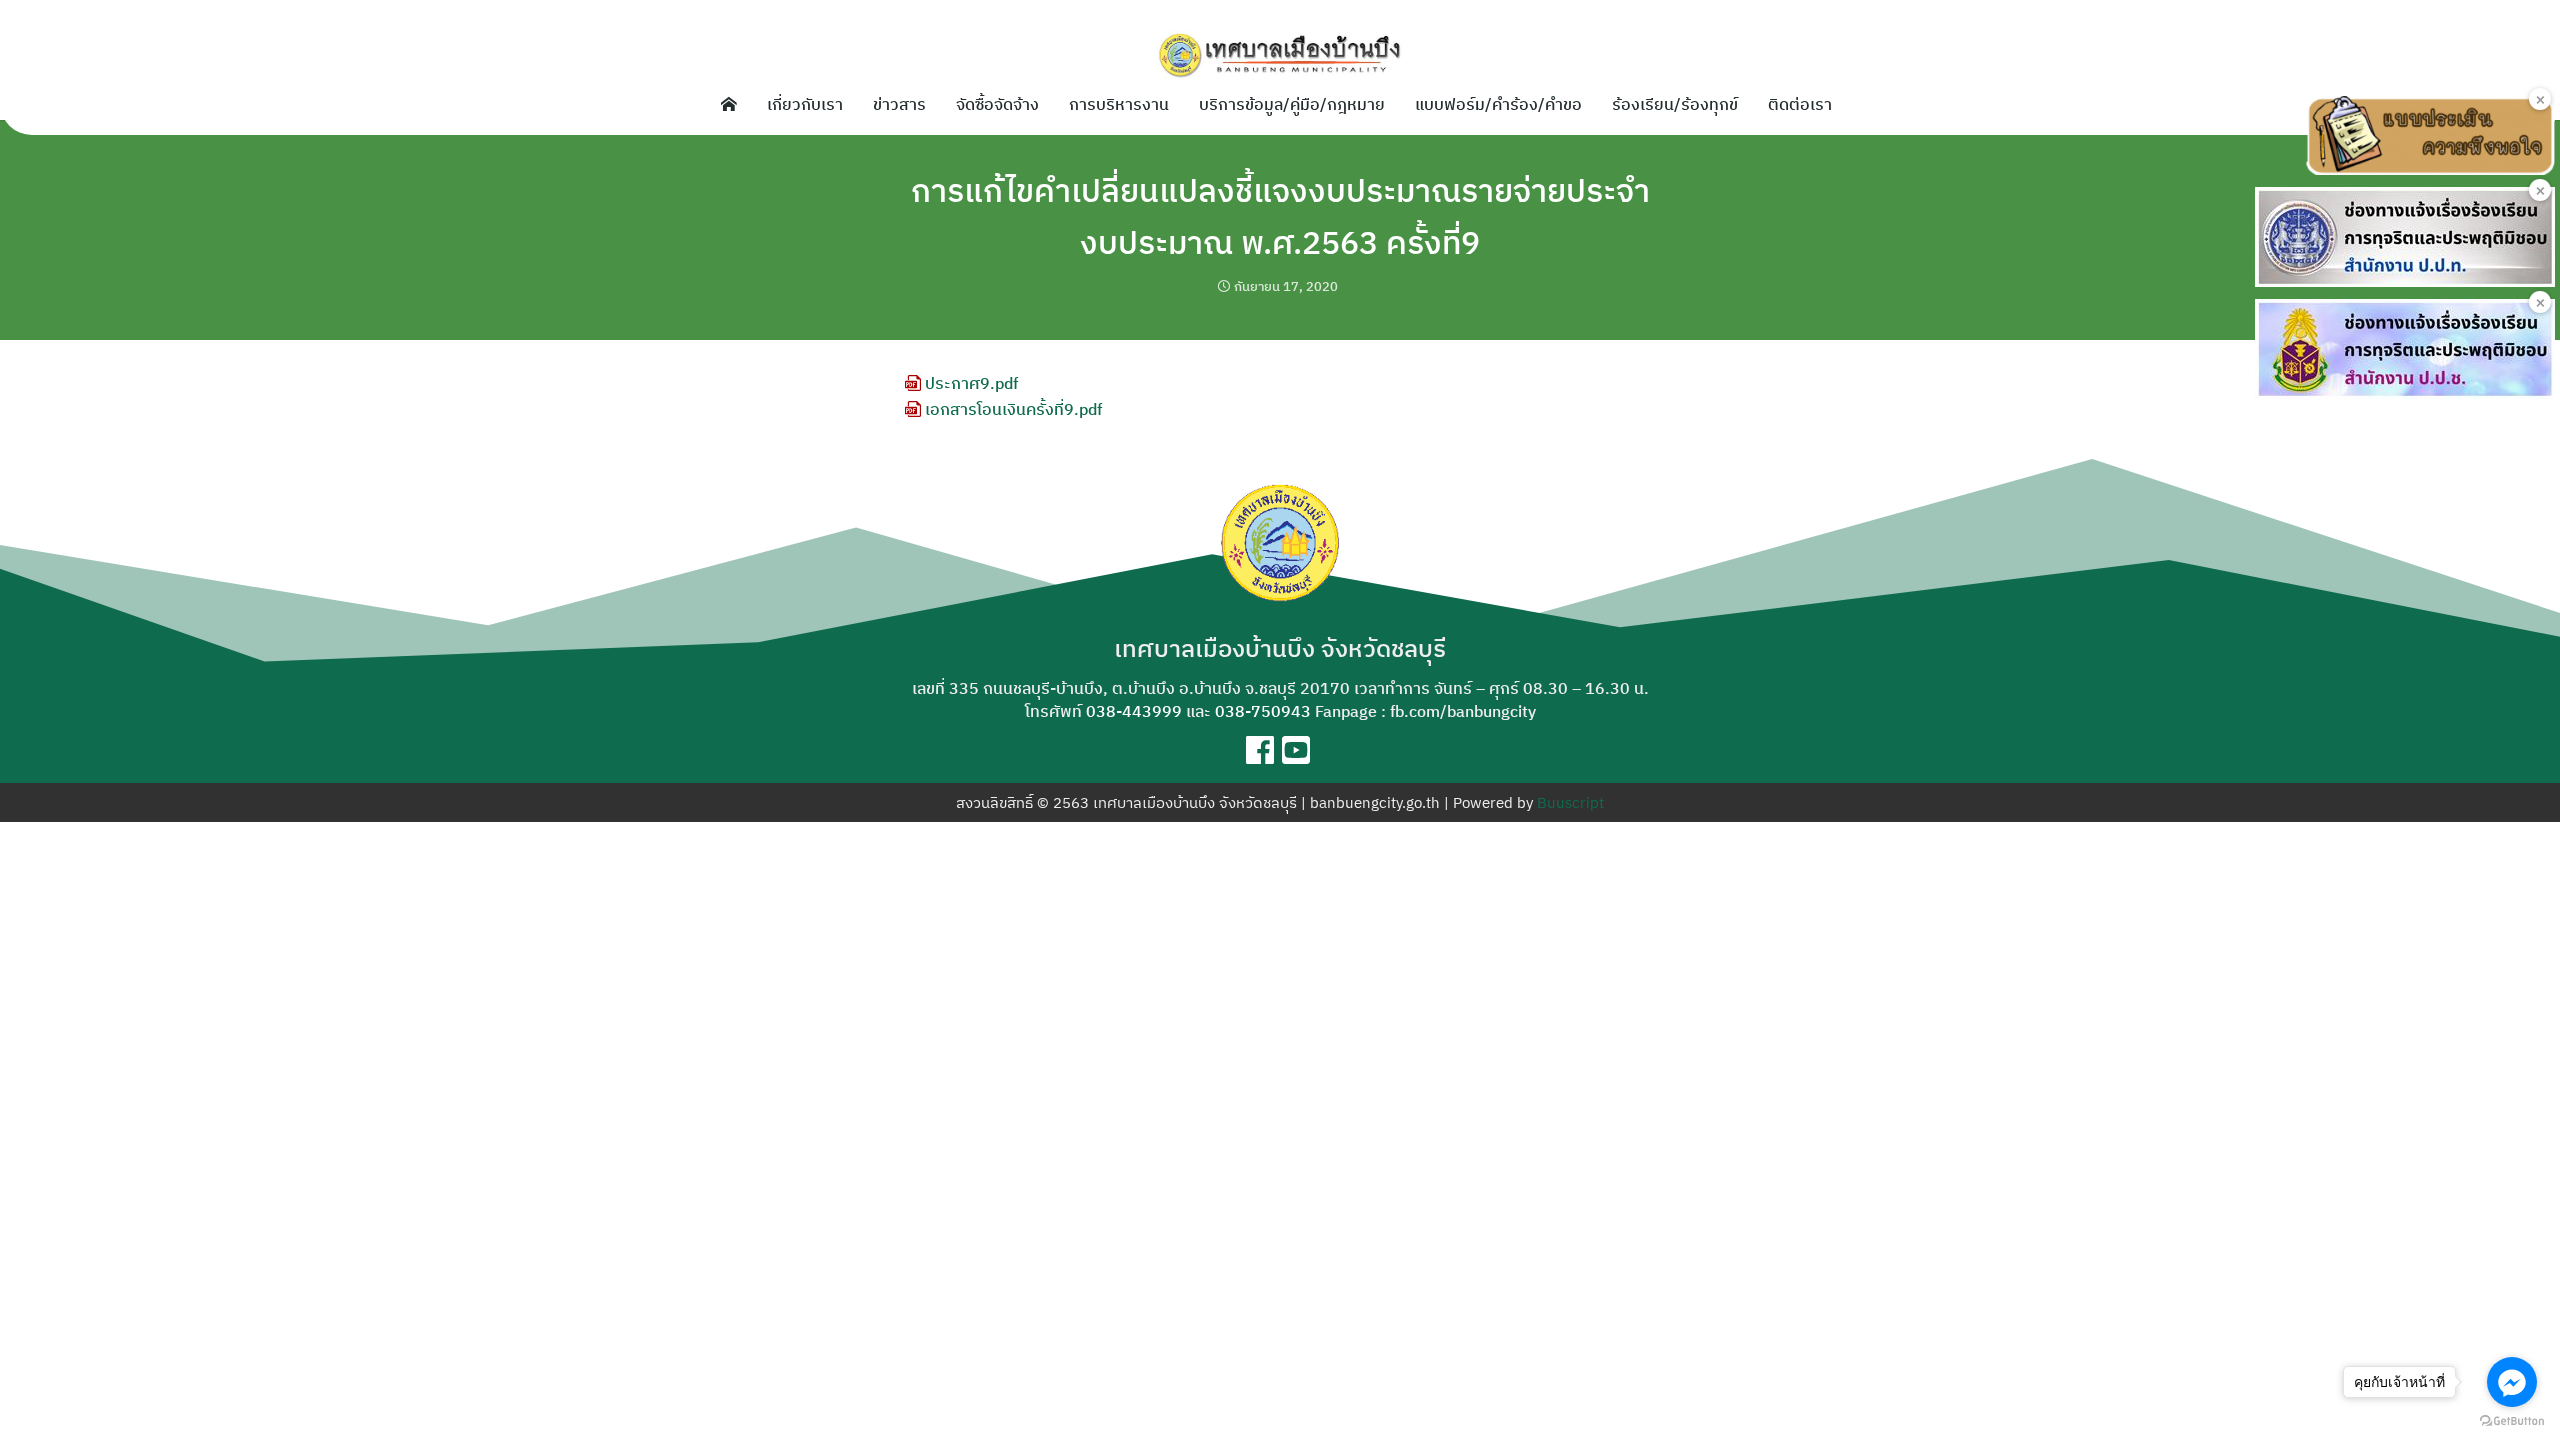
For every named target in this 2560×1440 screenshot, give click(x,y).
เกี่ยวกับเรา (805, 104)
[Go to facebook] (2512, 1382)
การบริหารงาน (1119, 104)
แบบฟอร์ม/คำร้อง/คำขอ (1498, 104)
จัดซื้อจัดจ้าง (997, 104)
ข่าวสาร (899, 104)
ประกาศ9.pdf (969, 383)
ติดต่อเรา (1800, 104)
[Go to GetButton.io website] (2512, 1420)
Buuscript (1570, 802)
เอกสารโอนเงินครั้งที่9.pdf (1011, 409)
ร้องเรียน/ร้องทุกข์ (1675, 104)
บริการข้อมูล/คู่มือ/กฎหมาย (1292, 104)
